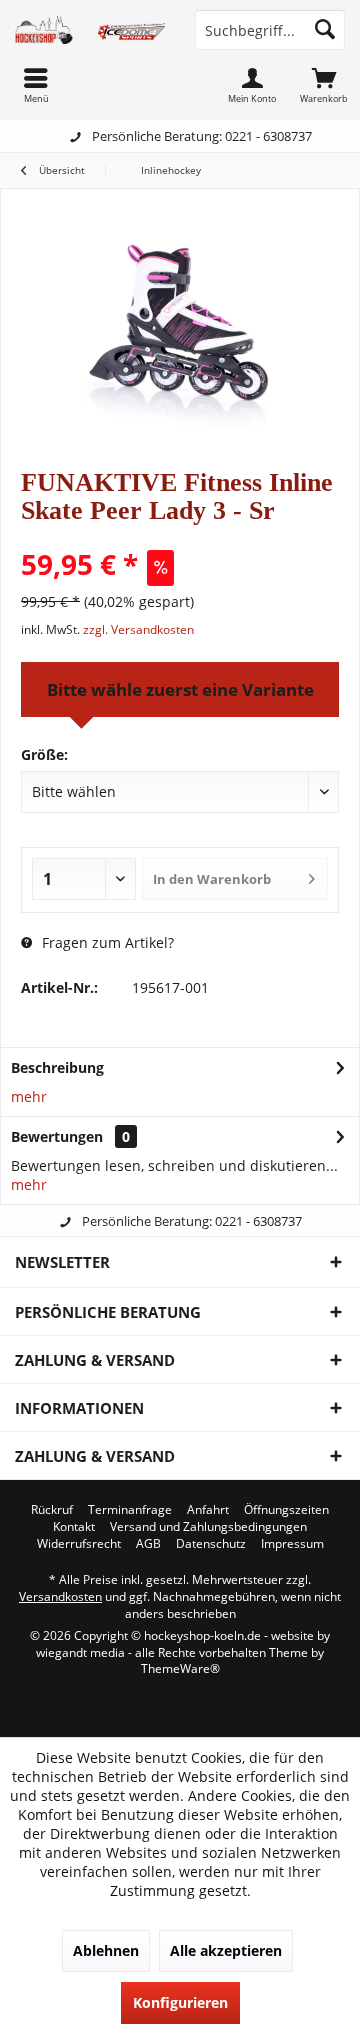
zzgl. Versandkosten (138, 629)
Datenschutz (211, 1544)
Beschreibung (57, 1067)
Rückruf (52, 1510)
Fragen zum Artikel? (106, 942)
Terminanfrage (130, 1510)
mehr (29, 1096)
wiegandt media (80, 1652)
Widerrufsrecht (79, 1544)
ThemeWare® (180, 1668)
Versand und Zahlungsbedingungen (208, 1527)
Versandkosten (60, 1596)
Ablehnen (106, 1950)
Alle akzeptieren (226, 1950)
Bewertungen (57, 1136)
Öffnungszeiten (286, 1510)
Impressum (292, 1544)
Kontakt (74, 1527)
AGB (148, 1544)
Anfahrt (208, 1510)
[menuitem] (324, 85)
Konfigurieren (180, 2002)
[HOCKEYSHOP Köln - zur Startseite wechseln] (90, 30)
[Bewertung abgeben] (180, 537)
